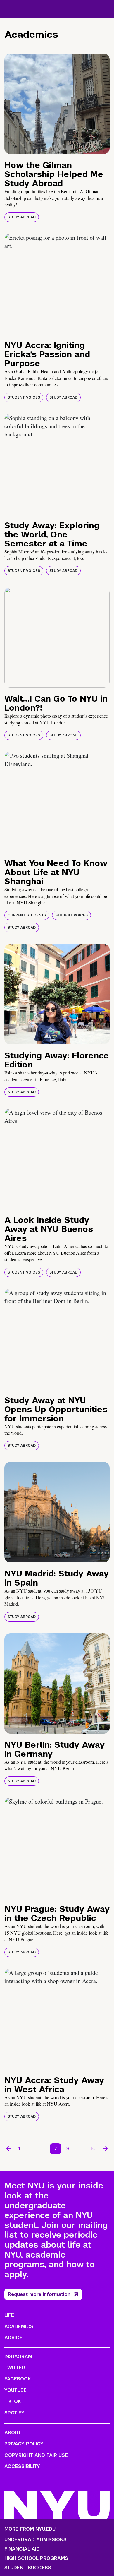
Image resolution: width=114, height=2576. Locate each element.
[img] (57, 104)
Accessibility (22, 2466)
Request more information (39, 2294)
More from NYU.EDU (30, 2529)
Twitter (15, 2368)
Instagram (18, 2357)
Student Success (28, 2568)
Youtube (15, 2390)
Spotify (14, 2413)
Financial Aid (22, 2549)
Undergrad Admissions (36, 2540)
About (13, 2433)
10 (93, 2149)
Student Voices (24, 397)
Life (9, 2315)
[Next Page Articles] (105, 2149)
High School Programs (36, 2558)
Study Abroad (22, 217)
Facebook (18, 2379)
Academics (19, 2326)
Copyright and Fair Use (36, 2455)
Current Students (27, 915)
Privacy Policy (24, 2444)
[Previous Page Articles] (9, 2149)
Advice (13, 2338)
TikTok (13, 2401)
